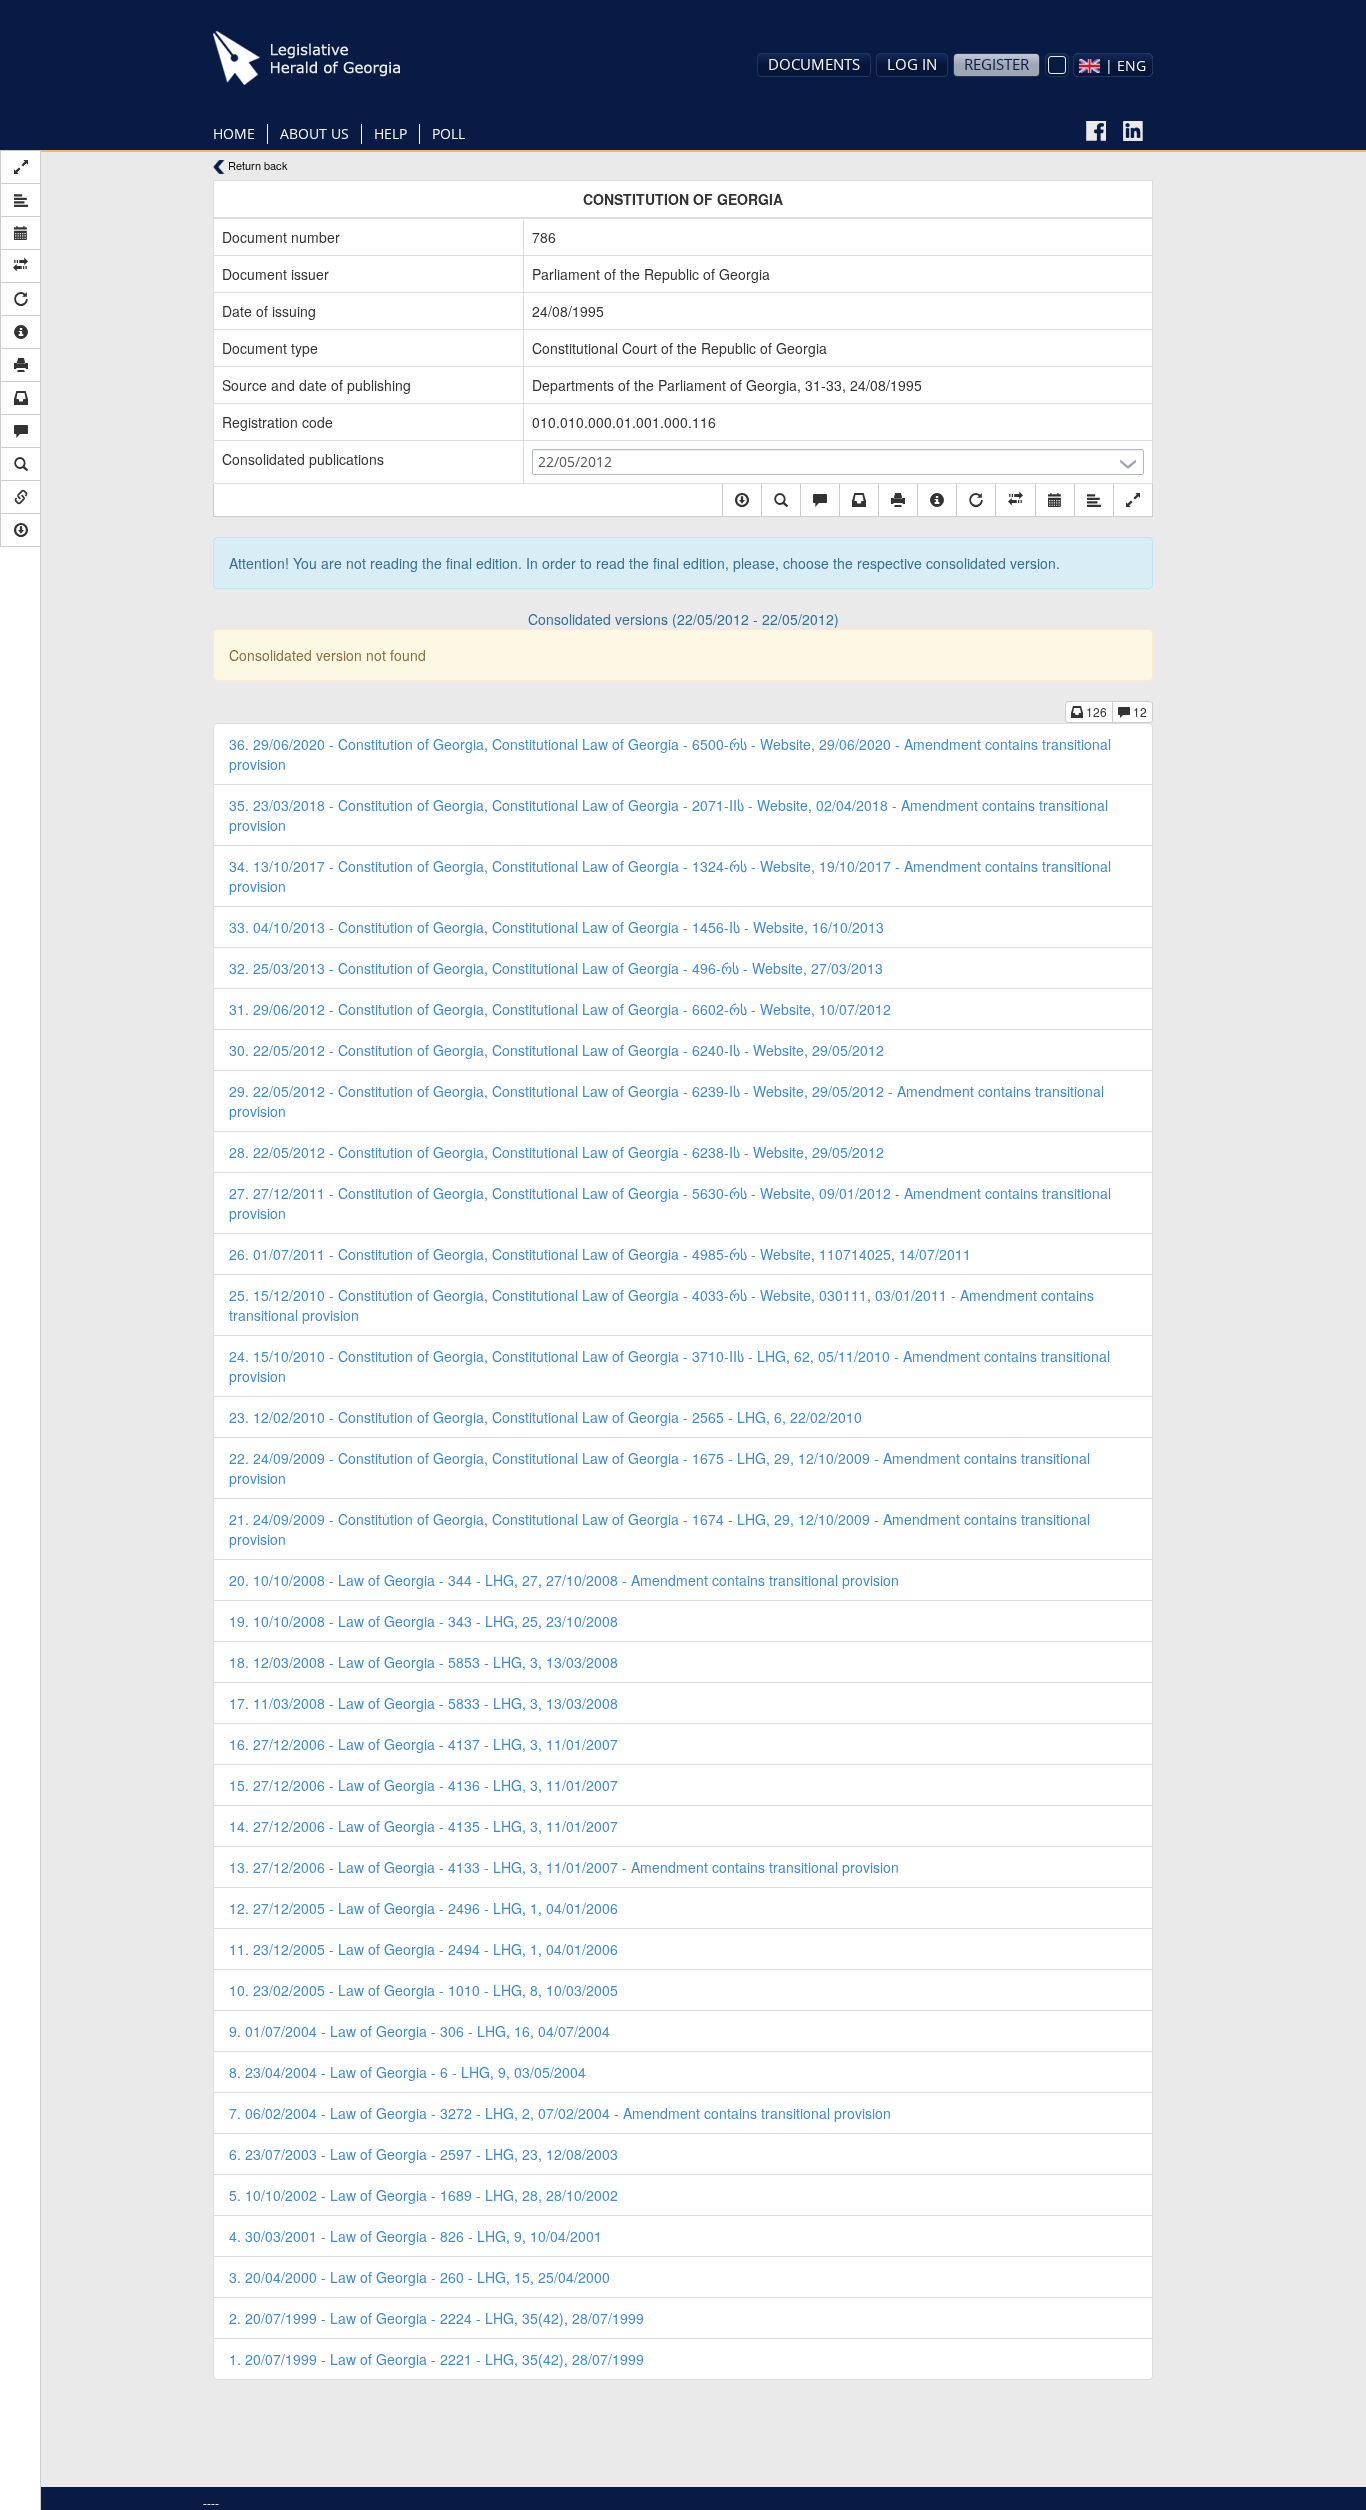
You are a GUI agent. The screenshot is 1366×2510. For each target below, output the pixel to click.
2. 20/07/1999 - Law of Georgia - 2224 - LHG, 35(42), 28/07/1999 (436, 2318)
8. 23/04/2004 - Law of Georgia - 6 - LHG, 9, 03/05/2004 (407, 2072)
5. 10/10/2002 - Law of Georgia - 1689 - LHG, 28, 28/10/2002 (423, 2195)
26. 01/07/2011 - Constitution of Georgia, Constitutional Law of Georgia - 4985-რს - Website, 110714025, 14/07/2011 (600, 1254)
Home (234, 133)
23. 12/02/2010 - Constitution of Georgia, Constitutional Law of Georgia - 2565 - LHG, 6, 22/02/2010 (545, 1417)
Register (996, 64)
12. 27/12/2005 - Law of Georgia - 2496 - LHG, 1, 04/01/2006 (423, 1908)
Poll (448, 133)
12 (1138, 711)
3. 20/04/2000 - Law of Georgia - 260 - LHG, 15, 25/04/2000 (419, 2277)
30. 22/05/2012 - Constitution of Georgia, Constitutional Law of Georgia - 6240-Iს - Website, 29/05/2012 (556, 1050)
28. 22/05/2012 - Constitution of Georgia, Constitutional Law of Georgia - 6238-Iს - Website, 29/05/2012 (556, 1152)
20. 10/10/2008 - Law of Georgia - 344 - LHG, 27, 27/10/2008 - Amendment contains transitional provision (564, 1580)
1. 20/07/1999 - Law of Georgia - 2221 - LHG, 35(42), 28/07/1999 (436, 2359)
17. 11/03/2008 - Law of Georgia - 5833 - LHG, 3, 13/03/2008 (423, 1703)
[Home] (338, 58)
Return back (256, 165)
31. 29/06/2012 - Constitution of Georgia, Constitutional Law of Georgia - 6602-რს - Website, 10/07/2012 (560, 1009)
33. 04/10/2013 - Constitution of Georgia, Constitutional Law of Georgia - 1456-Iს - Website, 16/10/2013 (556, 927)
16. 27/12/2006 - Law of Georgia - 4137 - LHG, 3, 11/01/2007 (423, 1744)
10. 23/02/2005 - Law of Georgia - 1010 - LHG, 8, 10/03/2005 (423, 1990)
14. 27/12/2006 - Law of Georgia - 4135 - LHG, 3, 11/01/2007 (423, 1826)
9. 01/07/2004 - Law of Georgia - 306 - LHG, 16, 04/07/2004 (419, 2031)
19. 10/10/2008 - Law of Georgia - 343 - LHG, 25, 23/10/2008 (423, 1621)
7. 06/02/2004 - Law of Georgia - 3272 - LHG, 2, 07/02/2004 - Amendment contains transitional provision (560, 2113)
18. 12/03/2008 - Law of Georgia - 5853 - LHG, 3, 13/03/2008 (423, 1662)
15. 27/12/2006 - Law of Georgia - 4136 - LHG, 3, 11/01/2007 (423, 1785)
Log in (912, 64)
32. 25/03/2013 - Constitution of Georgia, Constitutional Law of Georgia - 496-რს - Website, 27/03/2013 (556, 968)
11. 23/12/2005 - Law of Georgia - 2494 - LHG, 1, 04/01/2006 (423, 1949)
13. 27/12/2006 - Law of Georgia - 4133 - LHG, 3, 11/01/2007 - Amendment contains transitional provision (564, 1867)
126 (1095, 711)
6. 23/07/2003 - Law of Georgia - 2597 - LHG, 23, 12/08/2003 (423, 2154)
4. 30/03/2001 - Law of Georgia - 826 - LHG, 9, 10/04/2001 (415, 2236)
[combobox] (1113, 65)
